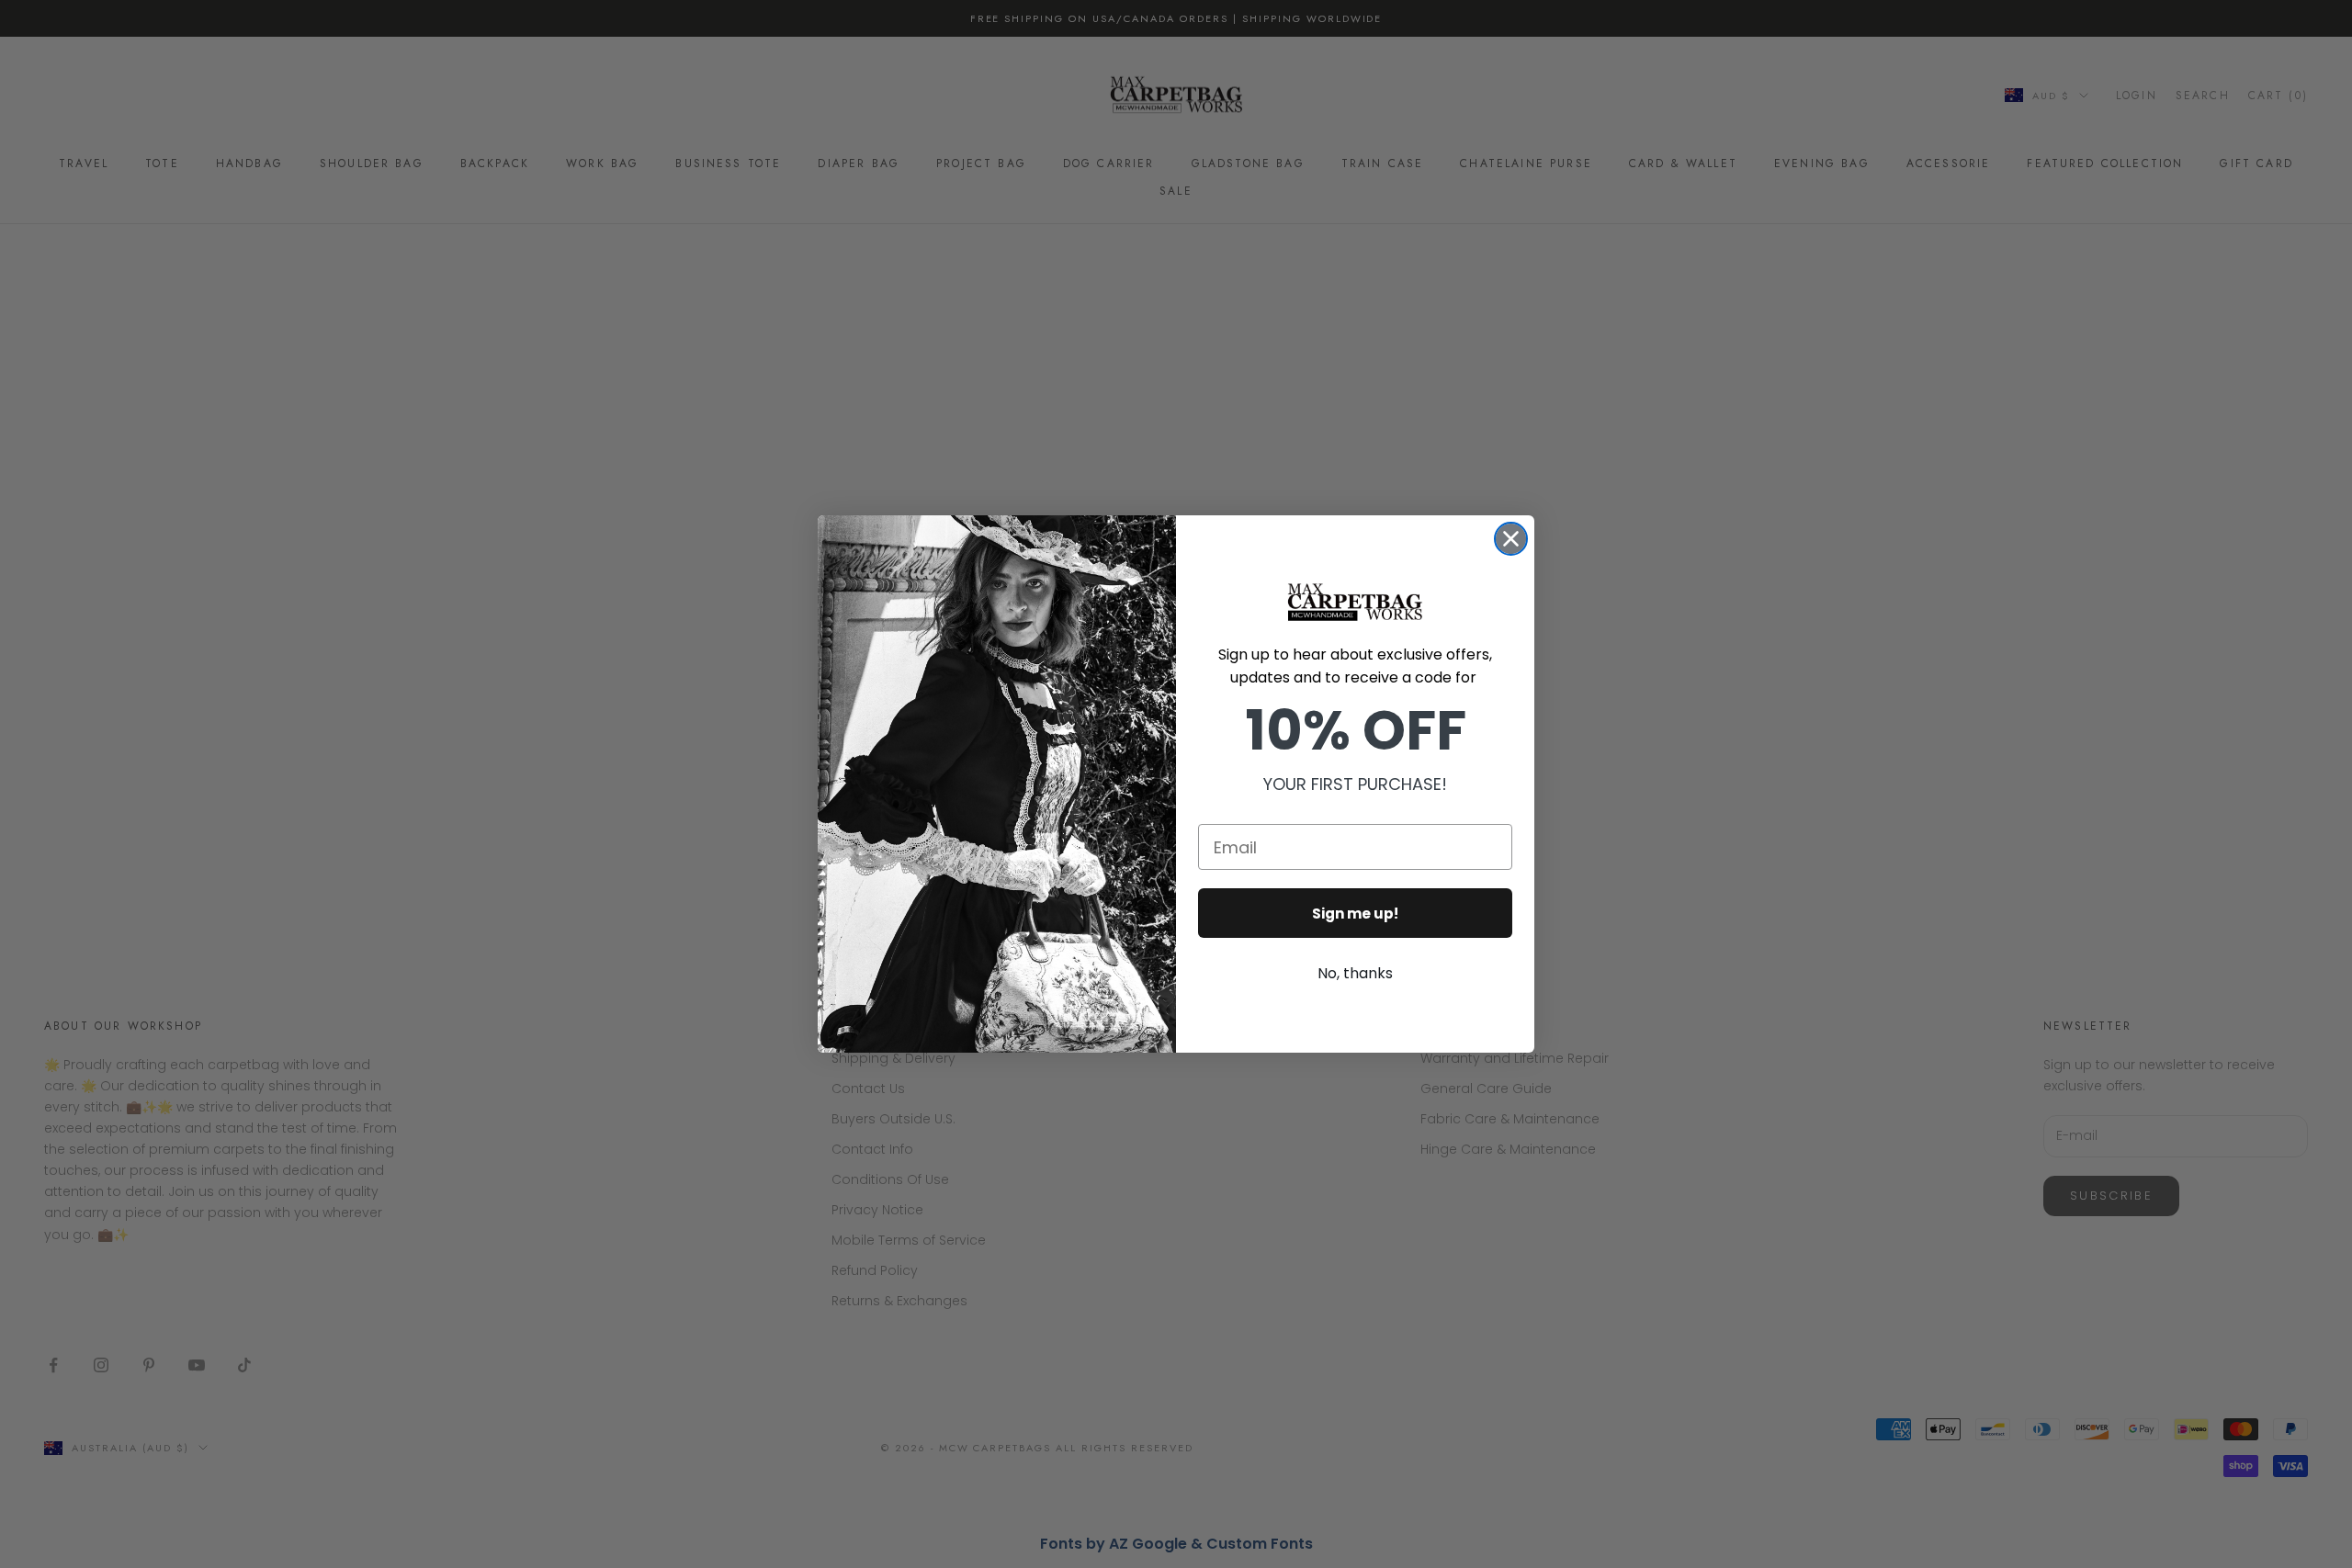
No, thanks (1355, 973)
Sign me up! (1355, 914)
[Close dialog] (1511, 539)
